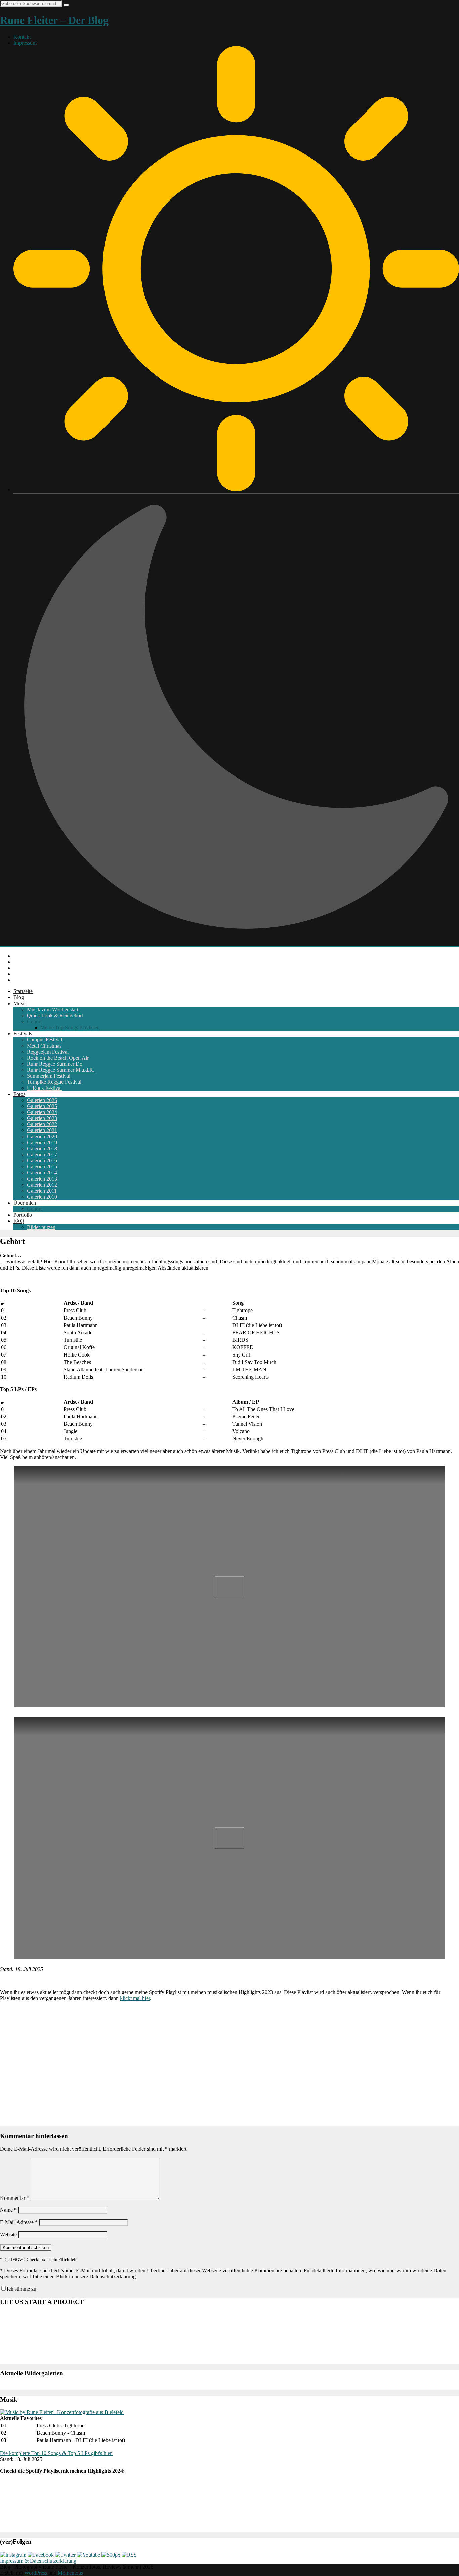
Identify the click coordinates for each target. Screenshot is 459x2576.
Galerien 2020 (42, 1136)
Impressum (25, 43)
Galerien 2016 (42, 1161)
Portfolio (23, 1215)
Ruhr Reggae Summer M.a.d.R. (61, 1070)
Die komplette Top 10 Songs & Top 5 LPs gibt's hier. (56, 2453)
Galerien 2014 (42, 1173)
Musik (20, 1003)
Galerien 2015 (42, 1167)
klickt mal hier (135, 1998)
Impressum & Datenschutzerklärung (38, 2561)
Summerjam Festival (49, 1076)
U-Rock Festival (44, 1088)
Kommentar (15, 2198)
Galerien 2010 (42, 1197)
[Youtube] (89, 2555)
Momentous (70, 2573)
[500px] (111, 2555)
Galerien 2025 (42, 1106)
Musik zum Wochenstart (53, 1009)
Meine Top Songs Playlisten (70, 1028)
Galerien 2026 (42, 1100)
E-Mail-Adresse (19, 2222)
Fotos (19, 1094)
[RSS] (129, 2555)
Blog (19, 997)
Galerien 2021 (42, 1130)
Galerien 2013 (42, 1179)
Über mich (25, 1203)
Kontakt (22, 37)
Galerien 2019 (42, 1142)
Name (8, 2210)
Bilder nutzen (41, 1227)
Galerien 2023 (42, 1118)
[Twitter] (65, 2555)
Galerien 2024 (42, 1112)
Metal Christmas (44, 1046)
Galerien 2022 (42, 1124)
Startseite (23, 991)
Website (8, 2235)
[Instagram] (13, 2555)
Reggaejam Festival (48, 1052)
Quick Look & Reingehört (55, 1015)
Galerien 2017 (42, 1154)
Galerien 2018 (42, 1148)
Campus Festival (45, 1040)
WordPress (36, 2573)
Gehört (34, 1021)
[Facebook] (41, 2555)
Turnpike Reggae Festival (54, 1082)
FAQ (19, 1221)
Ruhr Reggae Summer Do (55, 1064)
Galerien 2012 (42, 1185)
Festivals (23, 1034)
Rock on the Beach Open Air (58, 1058)
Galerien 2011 (42, 1191)
